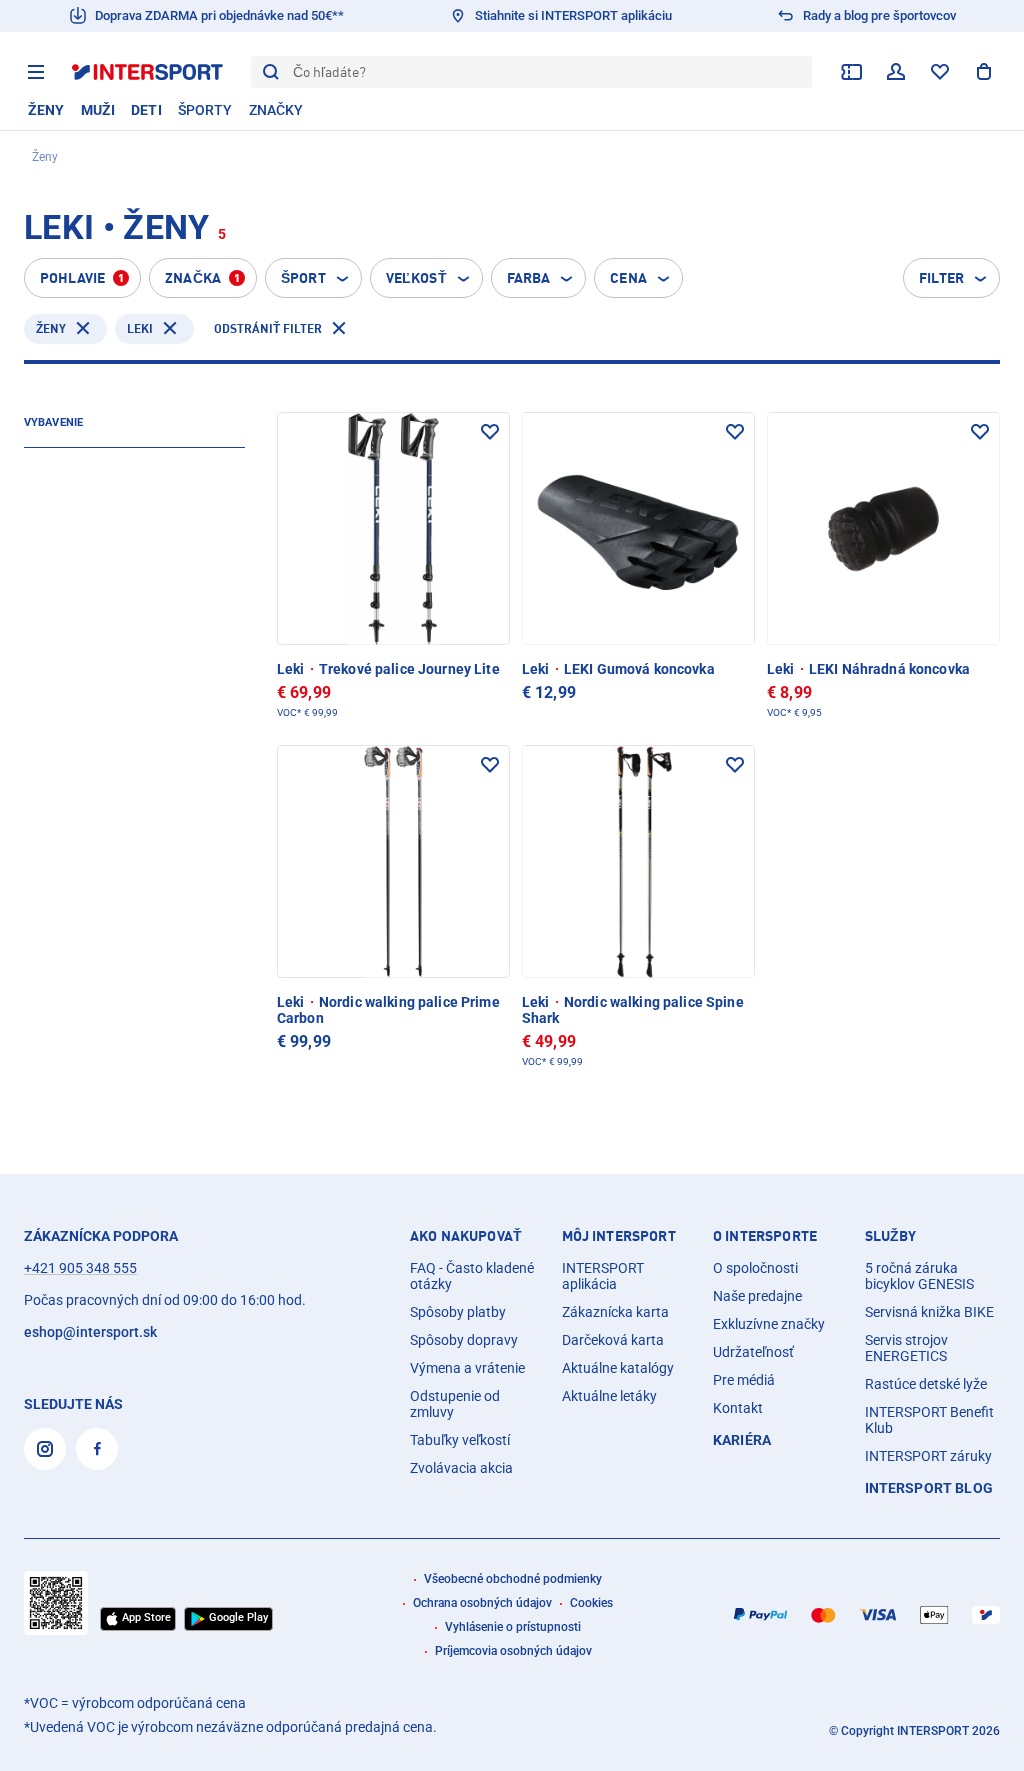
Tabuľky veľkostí (460, 1440)
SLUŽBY (891, 1236)
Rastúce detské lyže (926, 1384)
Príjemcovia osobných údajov (513, 1651)
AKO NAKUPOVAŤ (466, 1236)
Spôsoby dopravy (464, 1340)
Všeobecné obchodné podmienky (513, 1579)
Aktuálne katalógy (618, 1368)
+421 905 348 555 (80, 1268)
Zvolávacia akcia (461, 1468)
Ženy (51, 328)
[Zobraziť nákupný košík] (984, 72)
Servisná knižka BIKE (929, 1312)
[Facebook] (97, 1449)
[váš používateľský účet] (896, 72)
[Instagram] (45, 1449)
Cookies (591, 1603)
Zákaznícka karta (615, 1312)
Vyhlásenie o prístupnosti (513, 1627)
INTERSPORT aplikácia (603, 1276)
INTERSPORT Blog (929, 1488)
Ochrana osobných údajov (482, 1603)
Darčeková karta (613, 1340)
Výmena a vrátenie (467, 1368)
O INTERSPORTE (765, 1236)
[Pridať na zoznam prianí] (490, 432)
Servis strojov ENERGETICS (906, 1348)
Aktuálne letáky (609, 1396)
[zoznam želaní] (940, 72)
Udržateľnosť (753, 1352)
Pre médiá (744, 1380)
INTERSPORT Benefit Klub (929, 1420)
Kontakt (738, 1408)
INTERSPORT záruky (928, 1456)
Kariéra (742, 1440)
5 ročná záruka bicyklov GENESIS (919, 1276)
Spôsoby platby (458, 1312)
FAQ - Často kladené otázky (472, 1276)
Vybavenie (53, 422)
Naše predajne (757, 1296)
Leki (140, 328)
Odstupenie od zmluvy (455, 1404)
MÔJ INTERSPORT (619, 1236)
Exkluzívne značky (769, 1324)
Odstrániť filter (268, 328)
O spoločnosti (755, 1268)
